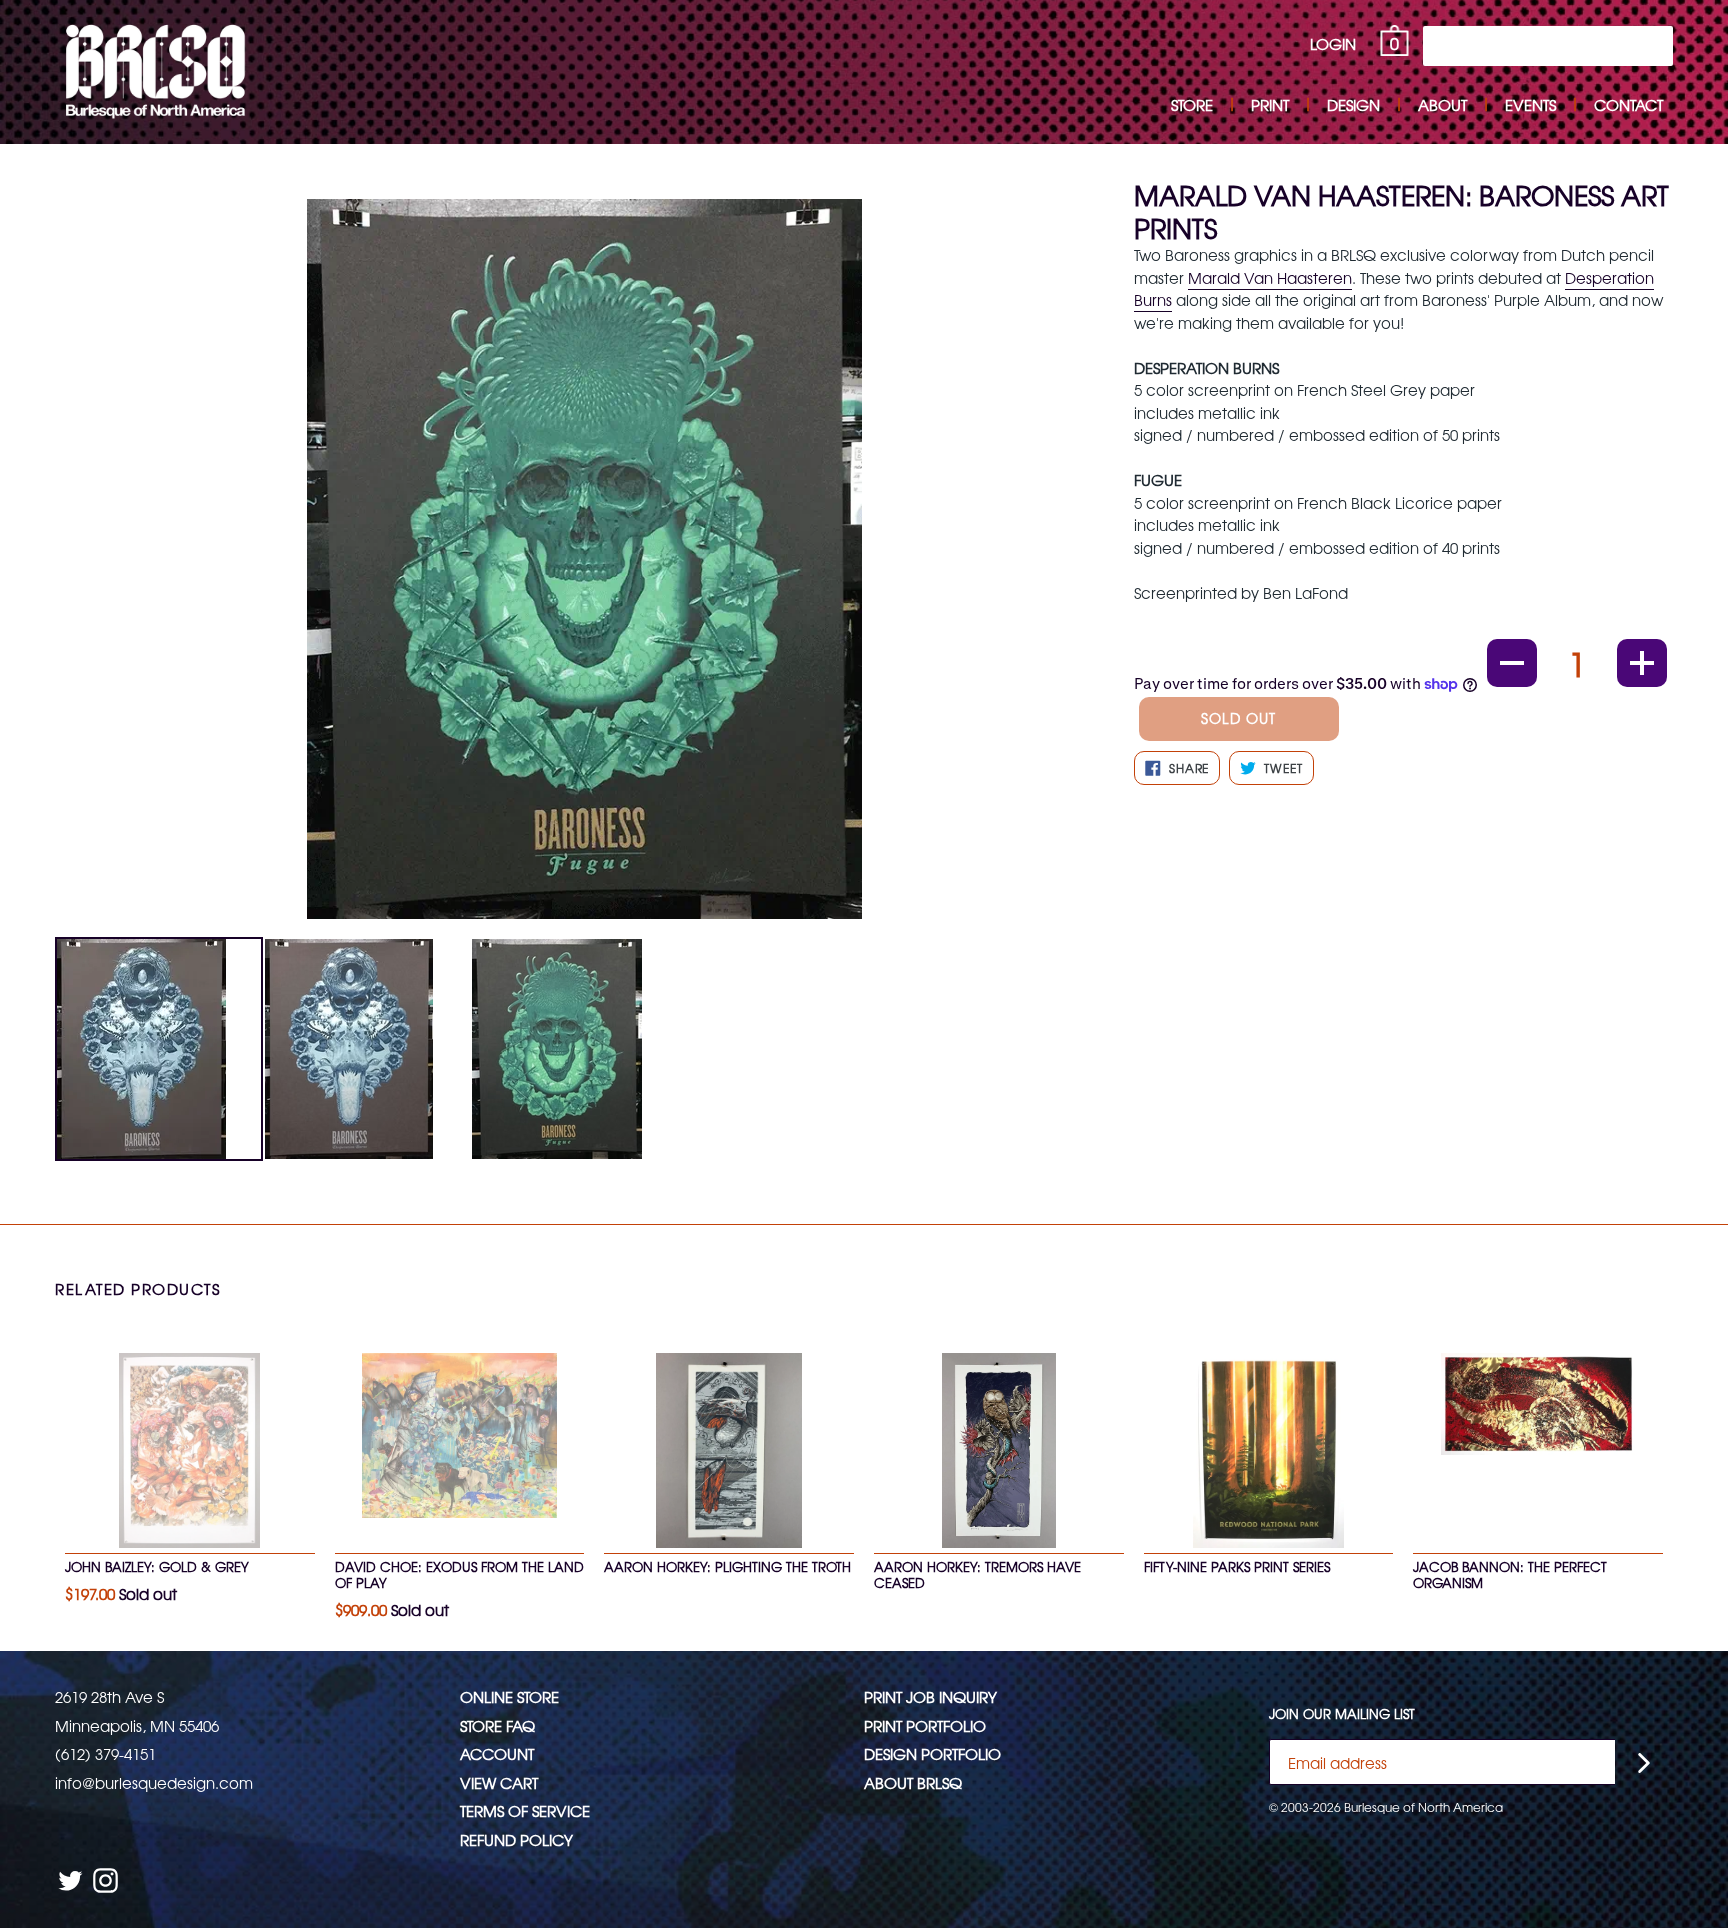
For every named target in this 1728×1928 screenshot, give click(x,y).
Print (1270, 104)
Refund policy (516, 1839)
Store (1192, 104)
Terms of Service (525, 1810)
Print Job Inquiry (930, 1696)
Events (1530, 104)
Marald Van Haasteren (1270, 277)
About (1442, 104)
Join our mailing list (1342, 1714)
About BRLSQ (913, 1782)
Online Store (509, 1696)
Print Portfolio (925, 1725)
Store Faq (497, 1725)
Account (497, 1753)
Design (1353, 104)
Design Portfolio (932, 1753)
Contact (1628, 104)
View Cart (499, 1782)
